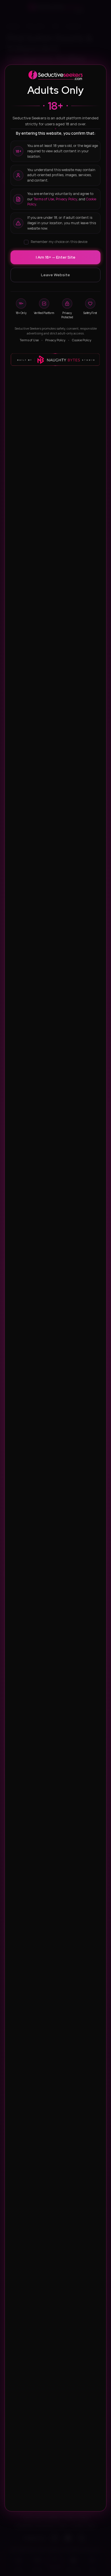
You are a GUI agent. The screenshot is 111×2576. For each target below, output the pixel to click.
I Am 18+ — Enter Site (56, 257)
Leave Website (55, 275)
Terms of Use (44, 199)
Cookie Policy (82, 340)
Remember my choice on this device (59, 242)
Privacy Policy (66, 199)
